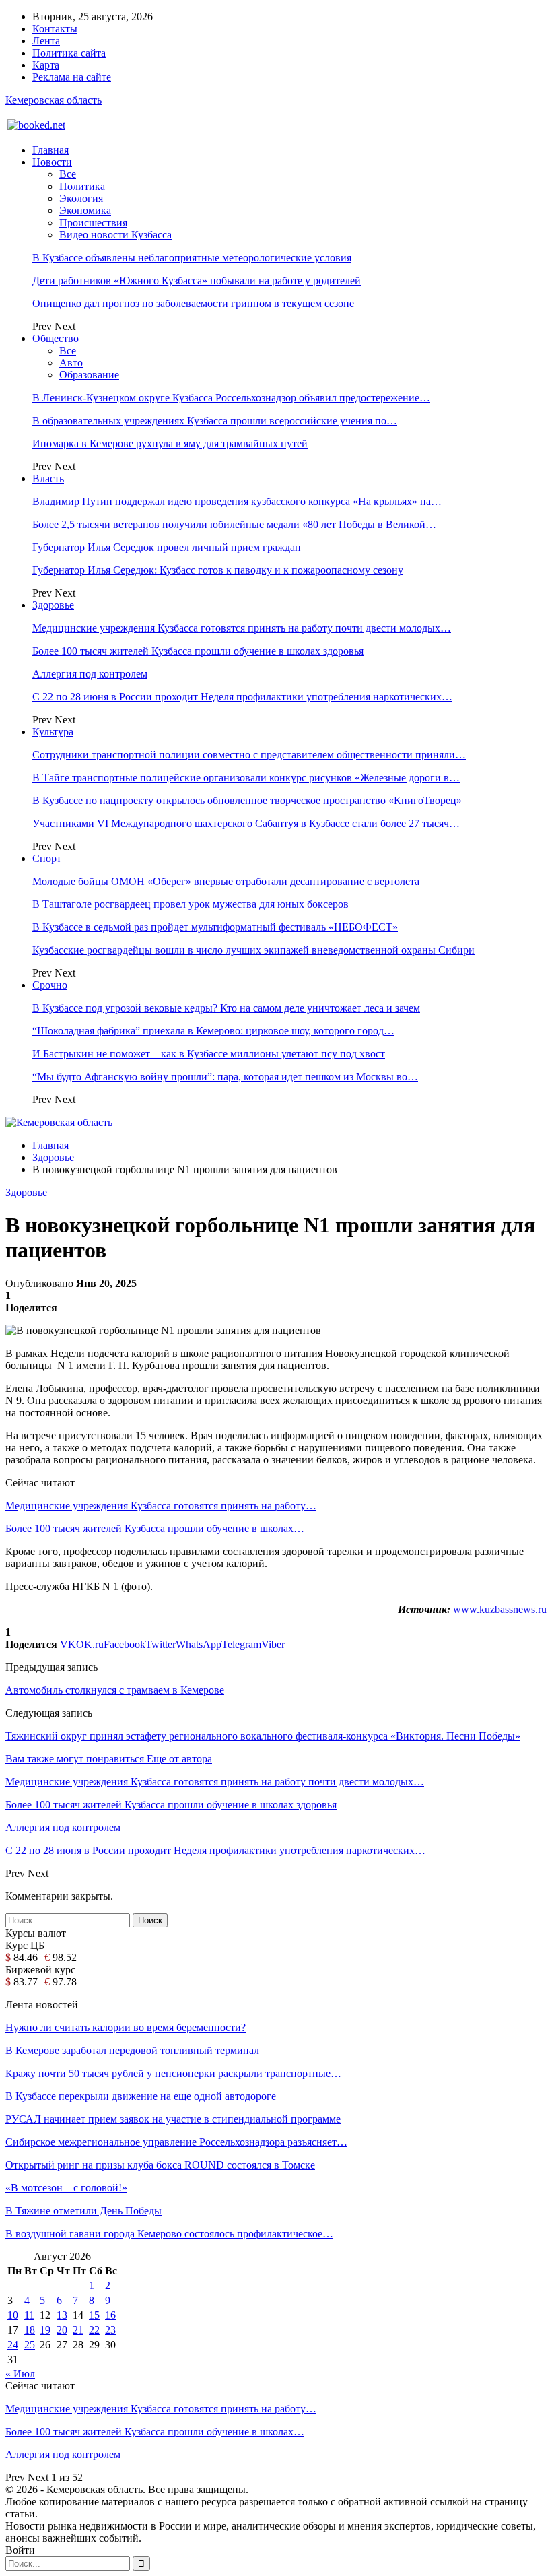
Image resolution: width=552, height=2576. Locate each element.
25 (30, 2345)
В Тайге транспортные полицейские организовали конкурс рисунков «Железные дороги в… (246, 778)
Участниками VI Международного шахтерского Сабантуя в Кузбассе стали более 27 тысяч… (246, 823)
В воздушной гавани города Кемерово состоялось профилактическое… (169, 2234)
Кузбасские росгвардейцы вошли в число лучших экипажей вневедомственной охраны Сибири (253, 950)
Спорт (47, 858)
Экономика (85, 210)
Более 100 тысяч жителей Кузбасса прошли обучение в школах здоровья (198, 651)
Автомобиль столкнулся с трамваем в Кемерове (115, 1690)
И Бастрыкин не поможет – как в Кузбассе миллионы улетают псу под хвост (209, 1054)
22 (94, 2330)
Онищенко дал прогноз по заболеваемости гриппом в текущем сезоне (193, 303)
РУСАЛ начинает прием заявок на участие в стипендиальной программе (173, 2119)
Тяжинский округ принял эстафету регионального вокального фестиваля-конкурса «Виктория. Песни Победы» (263, 1736)
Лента (46, 41)
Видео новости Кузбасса (115, 235)
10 (13, 2315)
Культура (53, 732)
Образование (89, 375)
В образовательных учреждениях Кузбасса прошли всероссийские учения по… (215, 421)
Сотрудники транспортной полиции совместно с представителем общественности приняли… (249, 755)
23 (110, 2330)
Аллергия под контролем (90, 674)
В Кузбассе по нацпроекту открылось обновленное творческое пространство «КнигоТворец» (247, 800)
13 (62, 2315)
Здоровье (53, 605)
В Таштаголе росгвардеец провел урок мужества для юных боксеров (191, 904)
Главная (50, 150)
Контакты (55, 29)
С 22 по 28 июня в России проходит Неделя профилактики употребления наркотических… (242, 697)
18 (30, 2330)
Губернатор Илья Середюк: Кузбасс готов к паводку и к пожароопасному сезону (218, 570)
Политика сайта (69, 53)
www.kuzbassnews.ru (500, 1609)
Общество (56, 338)
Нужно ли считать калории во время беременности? (126, 2027)
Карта (46, 65)
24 (13, 2345)
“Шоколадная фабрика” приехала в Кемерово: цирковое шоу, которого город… (213, 1031)
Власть (48, 478)
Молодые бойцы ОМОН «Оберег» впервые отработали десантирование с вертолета (226, 881)
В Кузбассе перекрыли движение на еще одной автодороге (141, 2096)
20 (62, 2330)
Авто (71, 363)
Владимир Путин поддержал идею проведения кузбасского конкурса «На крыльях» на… (237, 501)
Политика (82, 186)
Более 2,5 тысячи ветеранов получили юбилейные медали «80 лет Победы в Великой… (234, 524)
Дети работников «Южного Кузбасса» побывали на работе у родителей (197, 280)
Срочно (50, 985)
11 (29, 2315)
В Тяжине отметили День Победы (83, 2211)
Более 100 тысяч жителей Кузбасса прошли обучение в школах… (155, 1528)
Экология (81, 198)
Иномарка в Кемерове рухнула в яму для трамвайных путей (170, 443)
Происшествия (93, 223)
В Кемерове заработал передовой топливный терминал (132, 2050)
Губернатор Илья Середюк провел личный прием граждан (167, 547)
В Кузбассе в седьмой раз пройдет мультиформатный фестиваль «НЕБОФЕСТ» (215, 927)
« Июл (20, 2374)
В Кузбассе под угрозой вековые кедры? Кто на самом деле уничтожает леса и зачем (226, 1008)
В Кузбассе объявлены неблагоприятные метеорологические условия (192, 258)
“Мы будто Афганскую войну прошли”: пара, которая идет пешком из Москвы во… (225, 1077)
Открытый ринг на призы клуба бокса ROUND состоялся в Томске (160, 2165)
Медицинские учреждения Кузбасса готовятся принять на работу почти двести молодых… (242, 628)
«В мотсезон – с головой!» (66, 2188)
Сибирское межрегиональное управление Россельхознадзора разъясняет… (176, 2142)
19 (45, 2330)
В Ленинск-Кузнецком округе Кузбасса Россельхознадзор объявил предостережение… (231, 398)
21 (78, 2330)
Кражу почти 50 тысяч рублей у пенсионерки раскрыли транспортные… (173, 2073)
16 (110, 2315)
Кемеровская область (54, 100)
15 (94, 2315)
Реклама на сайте (72, 77)
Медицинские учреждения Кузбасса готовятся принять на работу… (161, 1506)
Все (68, 174)
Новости (52, 162)
